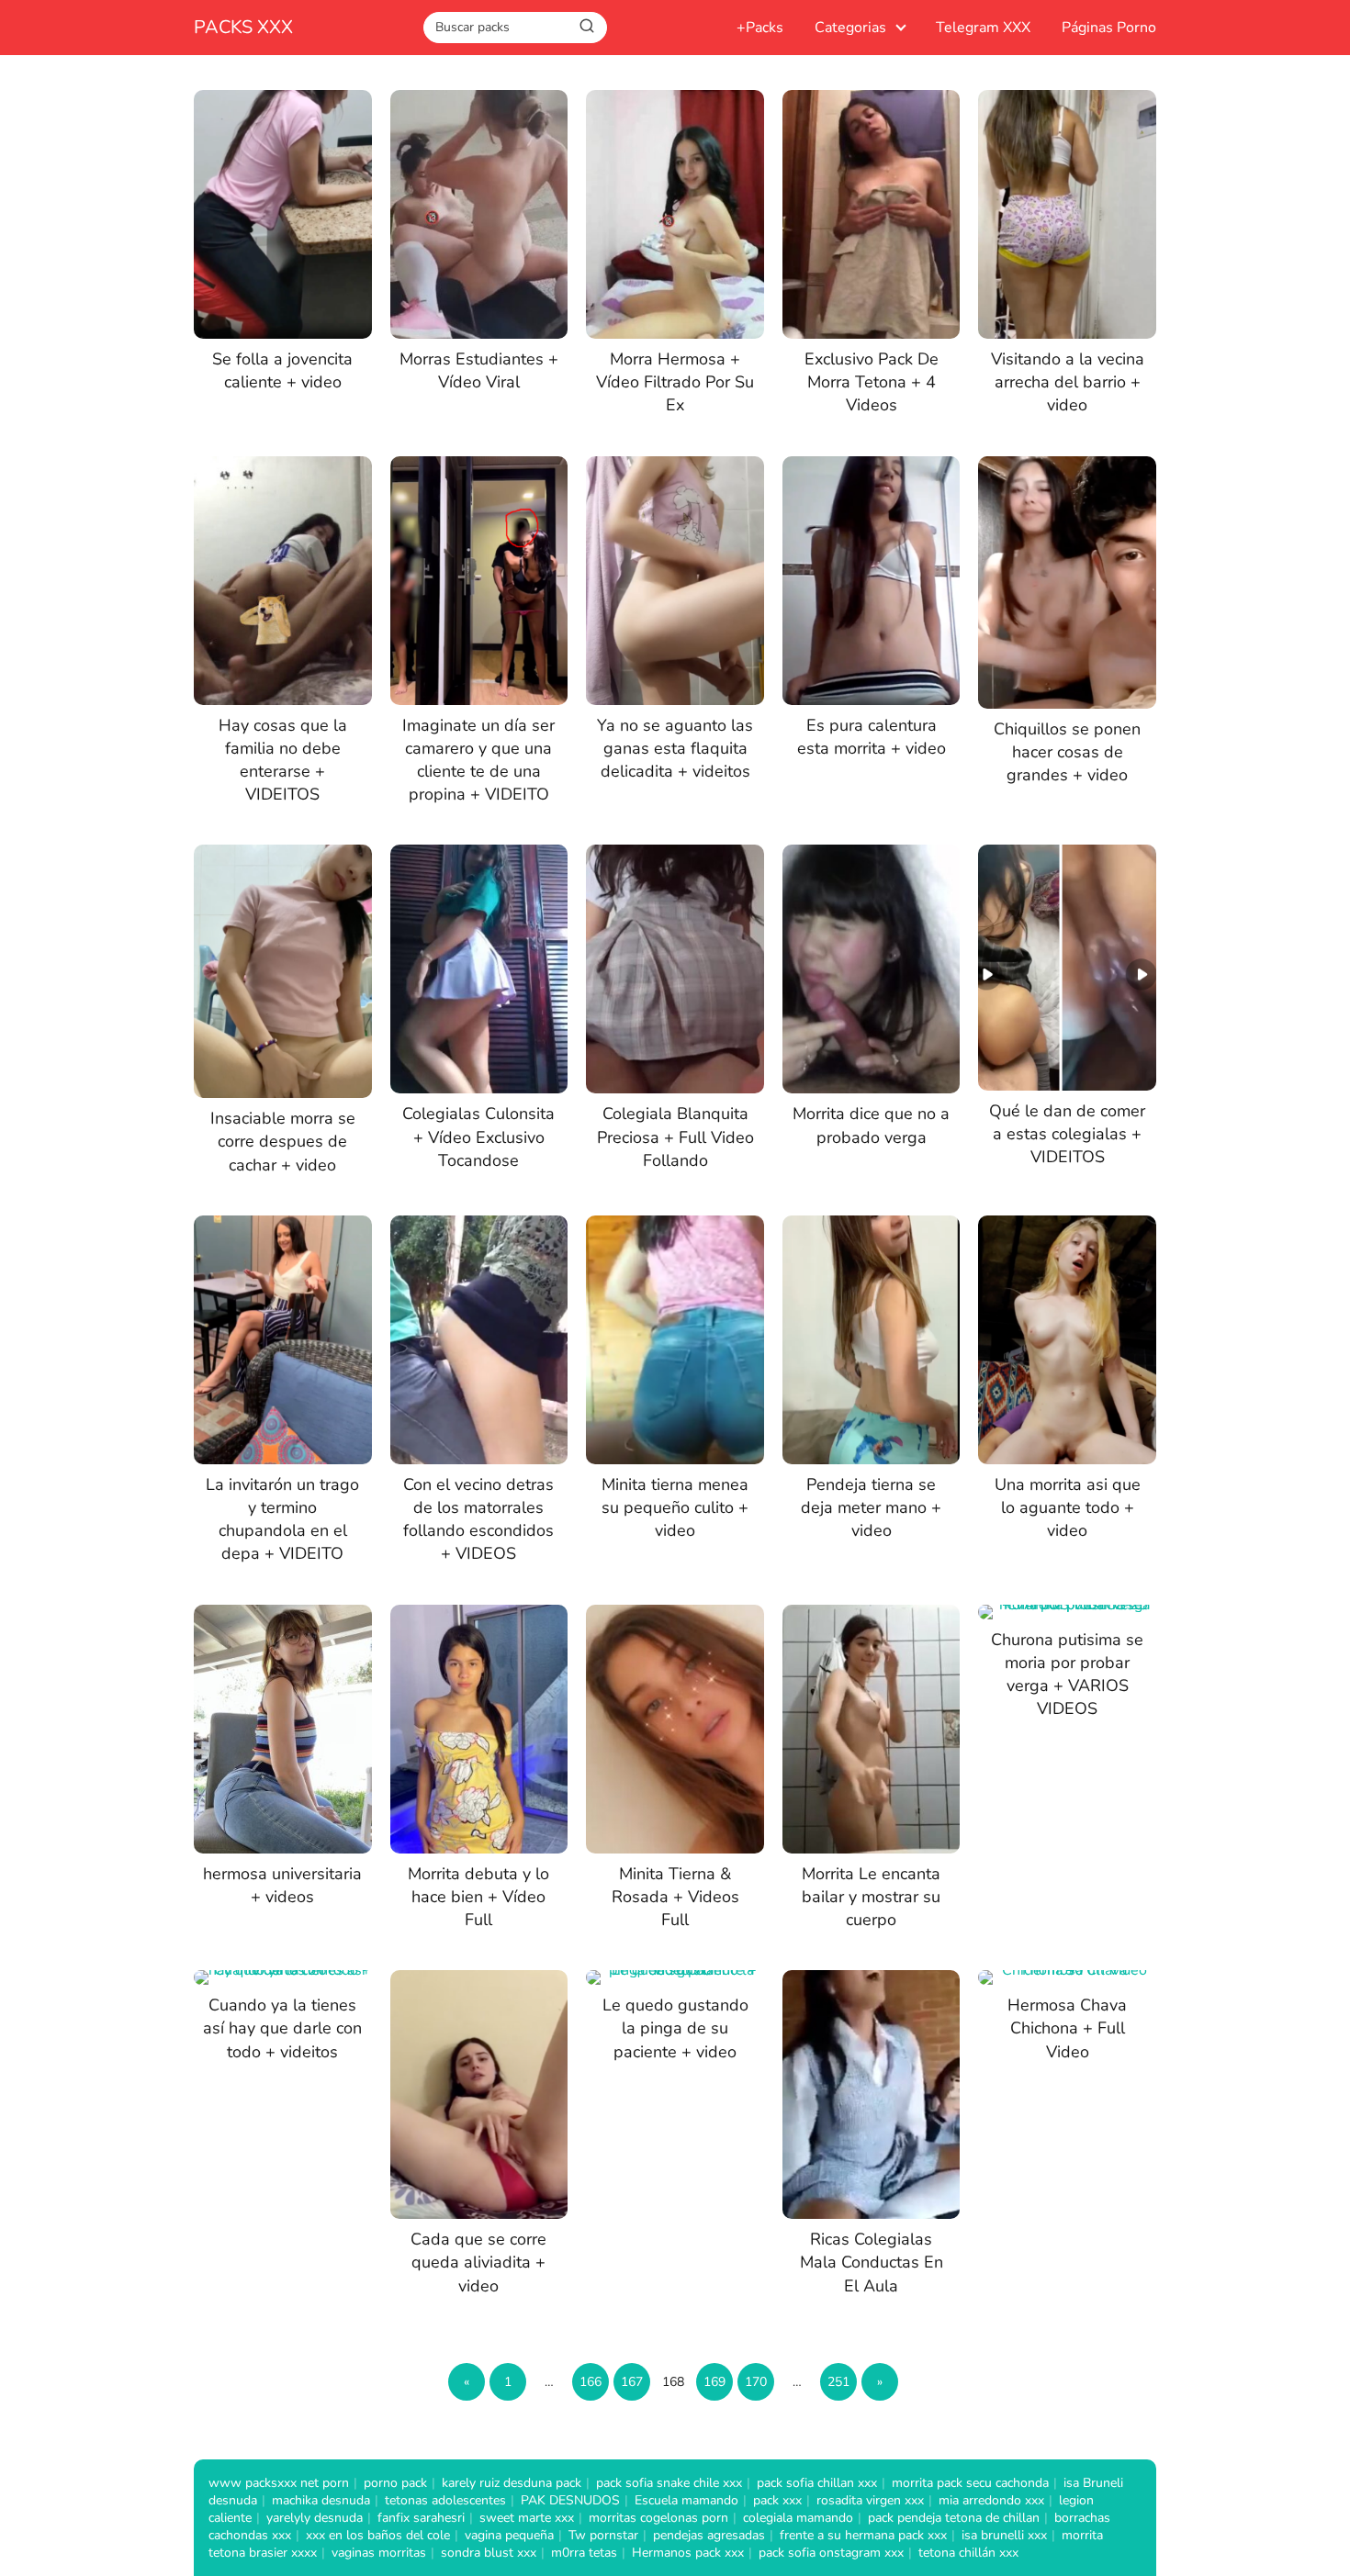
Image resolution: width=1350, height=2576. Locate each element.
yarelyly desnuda (315, 2518)
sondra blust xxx (489, 2553)
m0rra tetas (584, 2553)
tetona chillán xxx (968, 2553)
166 (591, 2382)
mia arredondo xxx (991, 2500)
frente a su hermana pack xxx (863, 2535)
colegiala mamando (798, 2518)
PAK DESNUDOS (570, 2500)
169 (714, 2382)
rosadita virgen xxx (870, 2500)
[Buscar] (587, 27)
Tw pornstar (603, 2535)
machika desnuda (321, 2500)
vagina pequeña (509, 2535)
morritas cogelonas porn (658, 2518)
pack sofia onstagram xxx (831, 2553)
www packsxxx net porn (279, 2483)
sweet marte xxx (527, 2518)
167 (632, 2382)
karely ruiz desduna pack (512, 2483)
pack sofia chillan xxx (817, 2483)
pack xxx (777, 2500)
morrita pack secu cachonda (970, 2483)
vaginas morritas (379, 2553)
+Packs (760, 28)
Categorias (850, 28)
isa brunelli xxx (1004, 2535)
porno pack (395, 2483)
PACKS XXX (243, 27)
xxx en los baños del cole (378, 2535)
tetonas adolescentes (445, 2500)
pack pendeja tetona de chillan (954, 2518)
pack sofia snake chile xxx (669, 2483)
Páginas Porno (1109, 28)
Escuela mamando (686, 2500)
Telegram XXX (983, 28)
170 (756, 2382)
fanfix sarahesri (421, 2518)
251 (838, 2382)
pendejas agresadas (709, 2535)
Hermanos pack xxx (688, 2553)
